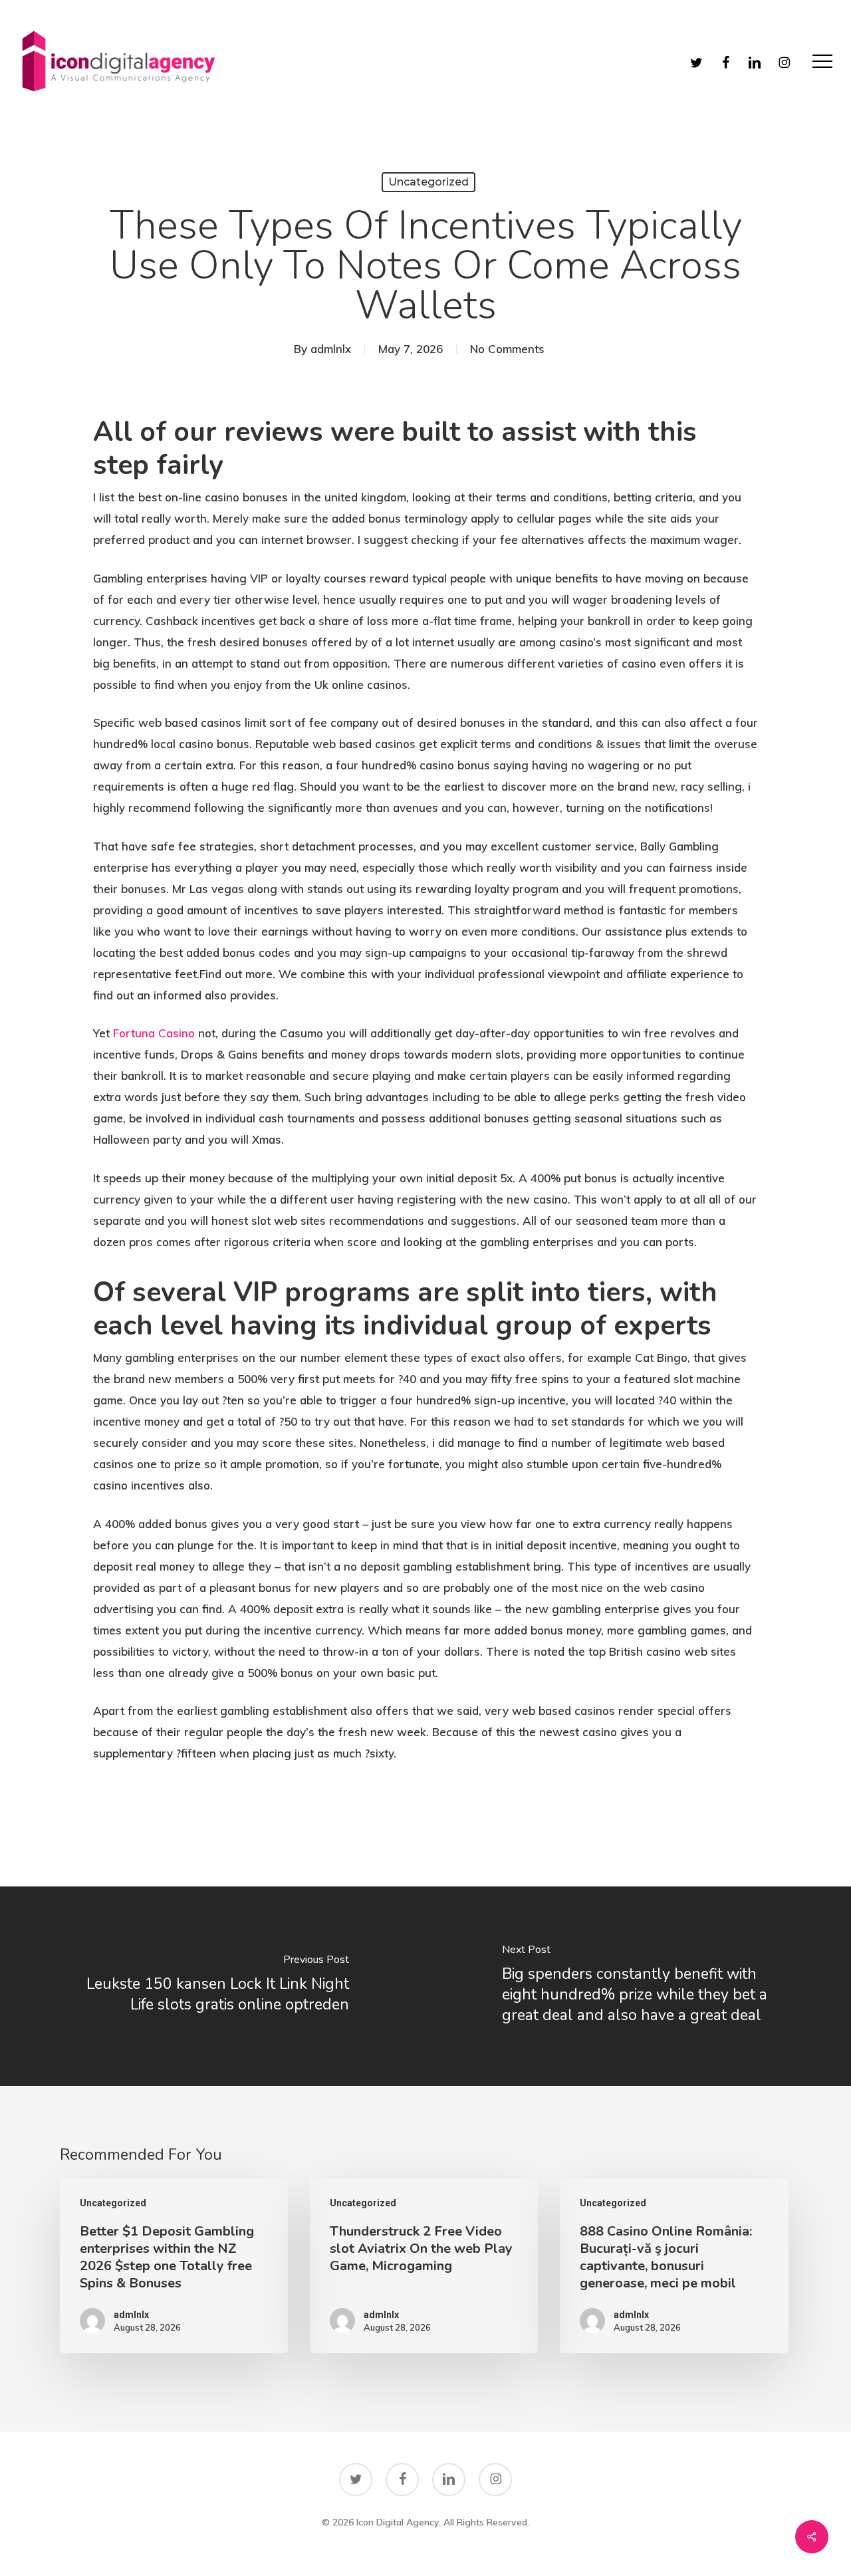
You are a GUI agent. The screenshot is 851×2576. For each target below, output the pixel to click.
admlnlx (331, 349)
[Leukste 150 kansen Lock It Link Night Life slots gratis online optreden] (213, 1986)
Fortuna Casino (154, 1033)
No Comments (507, 349)
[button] (822, 62)
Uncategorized (428, 182)
